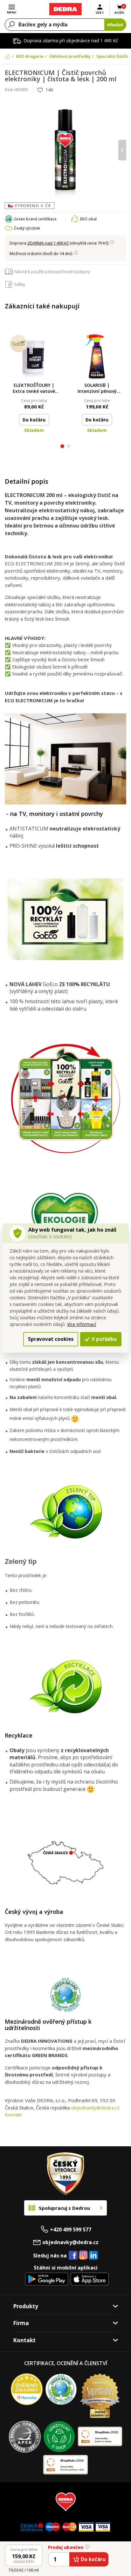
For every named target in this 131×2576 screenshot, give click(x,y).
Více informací (82, 1324)
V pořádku (103, 1339)
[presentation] (9, 150)
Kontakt (13, 2115)
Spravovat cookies (51, 1339)
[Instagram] (83, 2255)
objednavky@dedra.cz (95, 2108)
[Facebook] (73, 2256)
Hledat (115, 24)
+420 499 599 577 (71, 2230)
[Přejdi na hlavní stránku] (65, 9)
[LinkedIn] (93, 2256)
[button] (62, 447)
